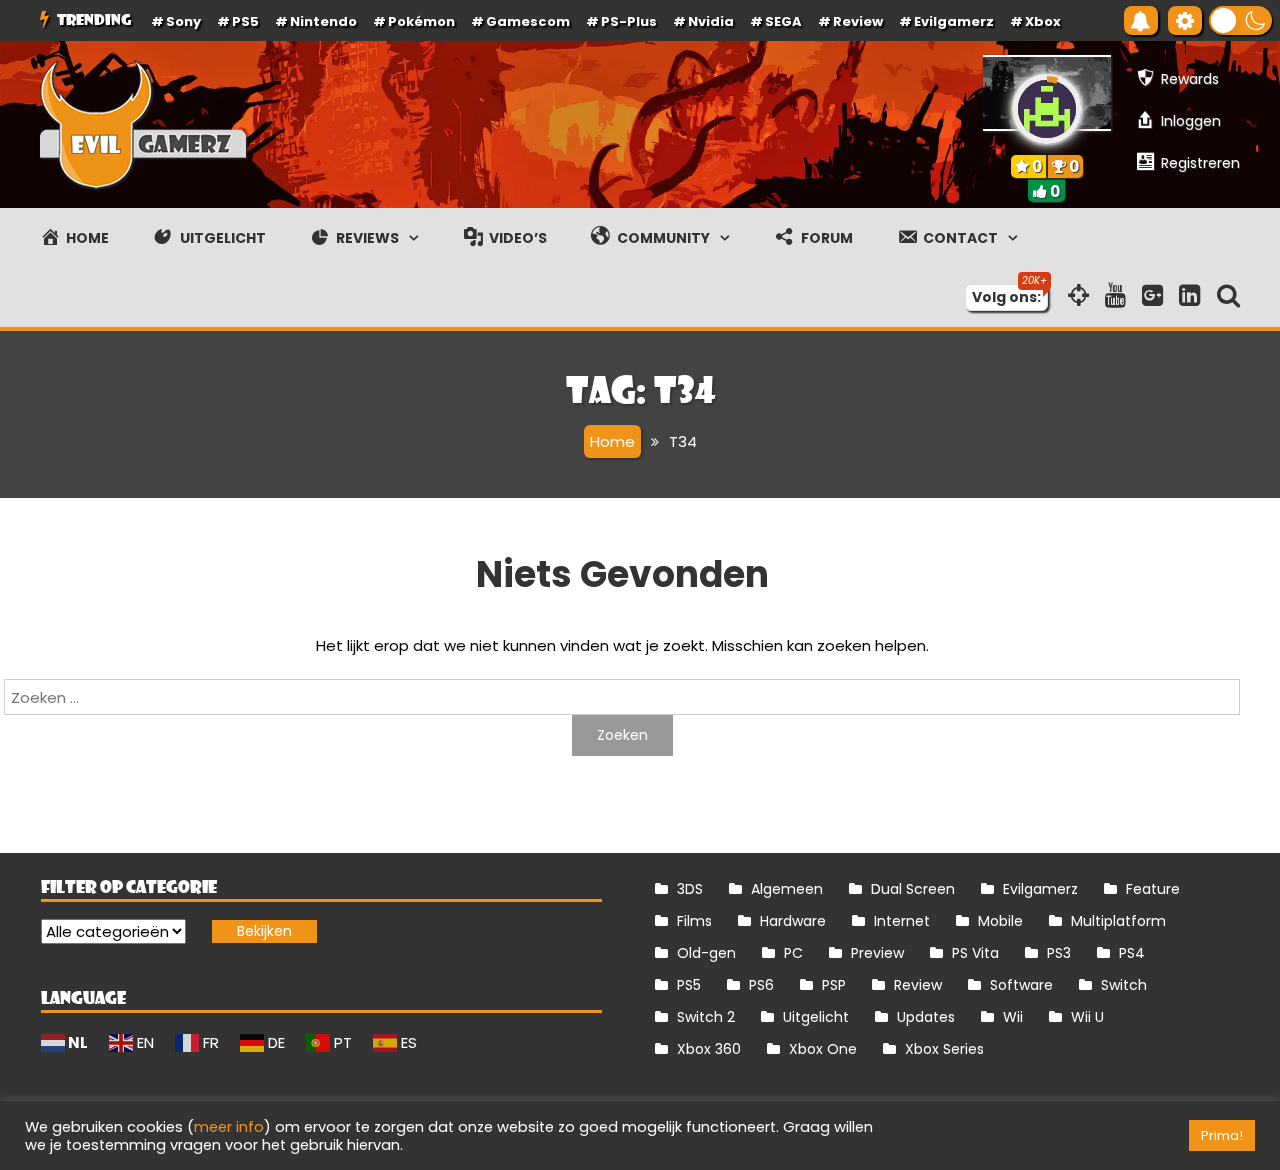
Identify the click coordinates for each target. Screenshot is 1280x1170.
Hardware (793, 921)
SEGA (783, 21)
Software (1021, 985)
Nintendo (323, 21)
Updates (926, 1017)
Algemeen (787, 889)
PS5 (245, 21)
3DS (690, 889)
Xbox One (823, 1049)
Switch (1124, 985)
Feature (1153, 889)
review (858, 21)
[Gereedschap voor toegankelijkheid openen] (1185, 20)
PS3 (1059, 953)
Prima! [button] (1222, 1135)
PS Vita (975, 953)
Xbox (1043, 21)
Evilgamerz (954, 21)
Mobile (1000, 921)
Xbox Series (944, 1049)
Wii (1013, 1017)
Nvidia (711, 21)
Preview (877, 953)
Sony (183, 21)
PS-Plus (629, 21)
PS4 (1132, 953)
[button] (1240, 20)
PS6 (761, 985)
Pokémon (421, 21)
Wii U (1087, 1017)
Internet (902, 921)
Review (918, 985)
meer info (229, 1127)
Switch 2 (706, 1017)
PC (793, 953)
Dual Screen (913, 889)
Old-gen (706, 953)
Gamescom (528, 21)
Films (694, 921)
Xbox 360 (709, 1049)
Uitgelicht (816, 1017)
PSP (834, 985)
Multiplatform (1118, 921)
